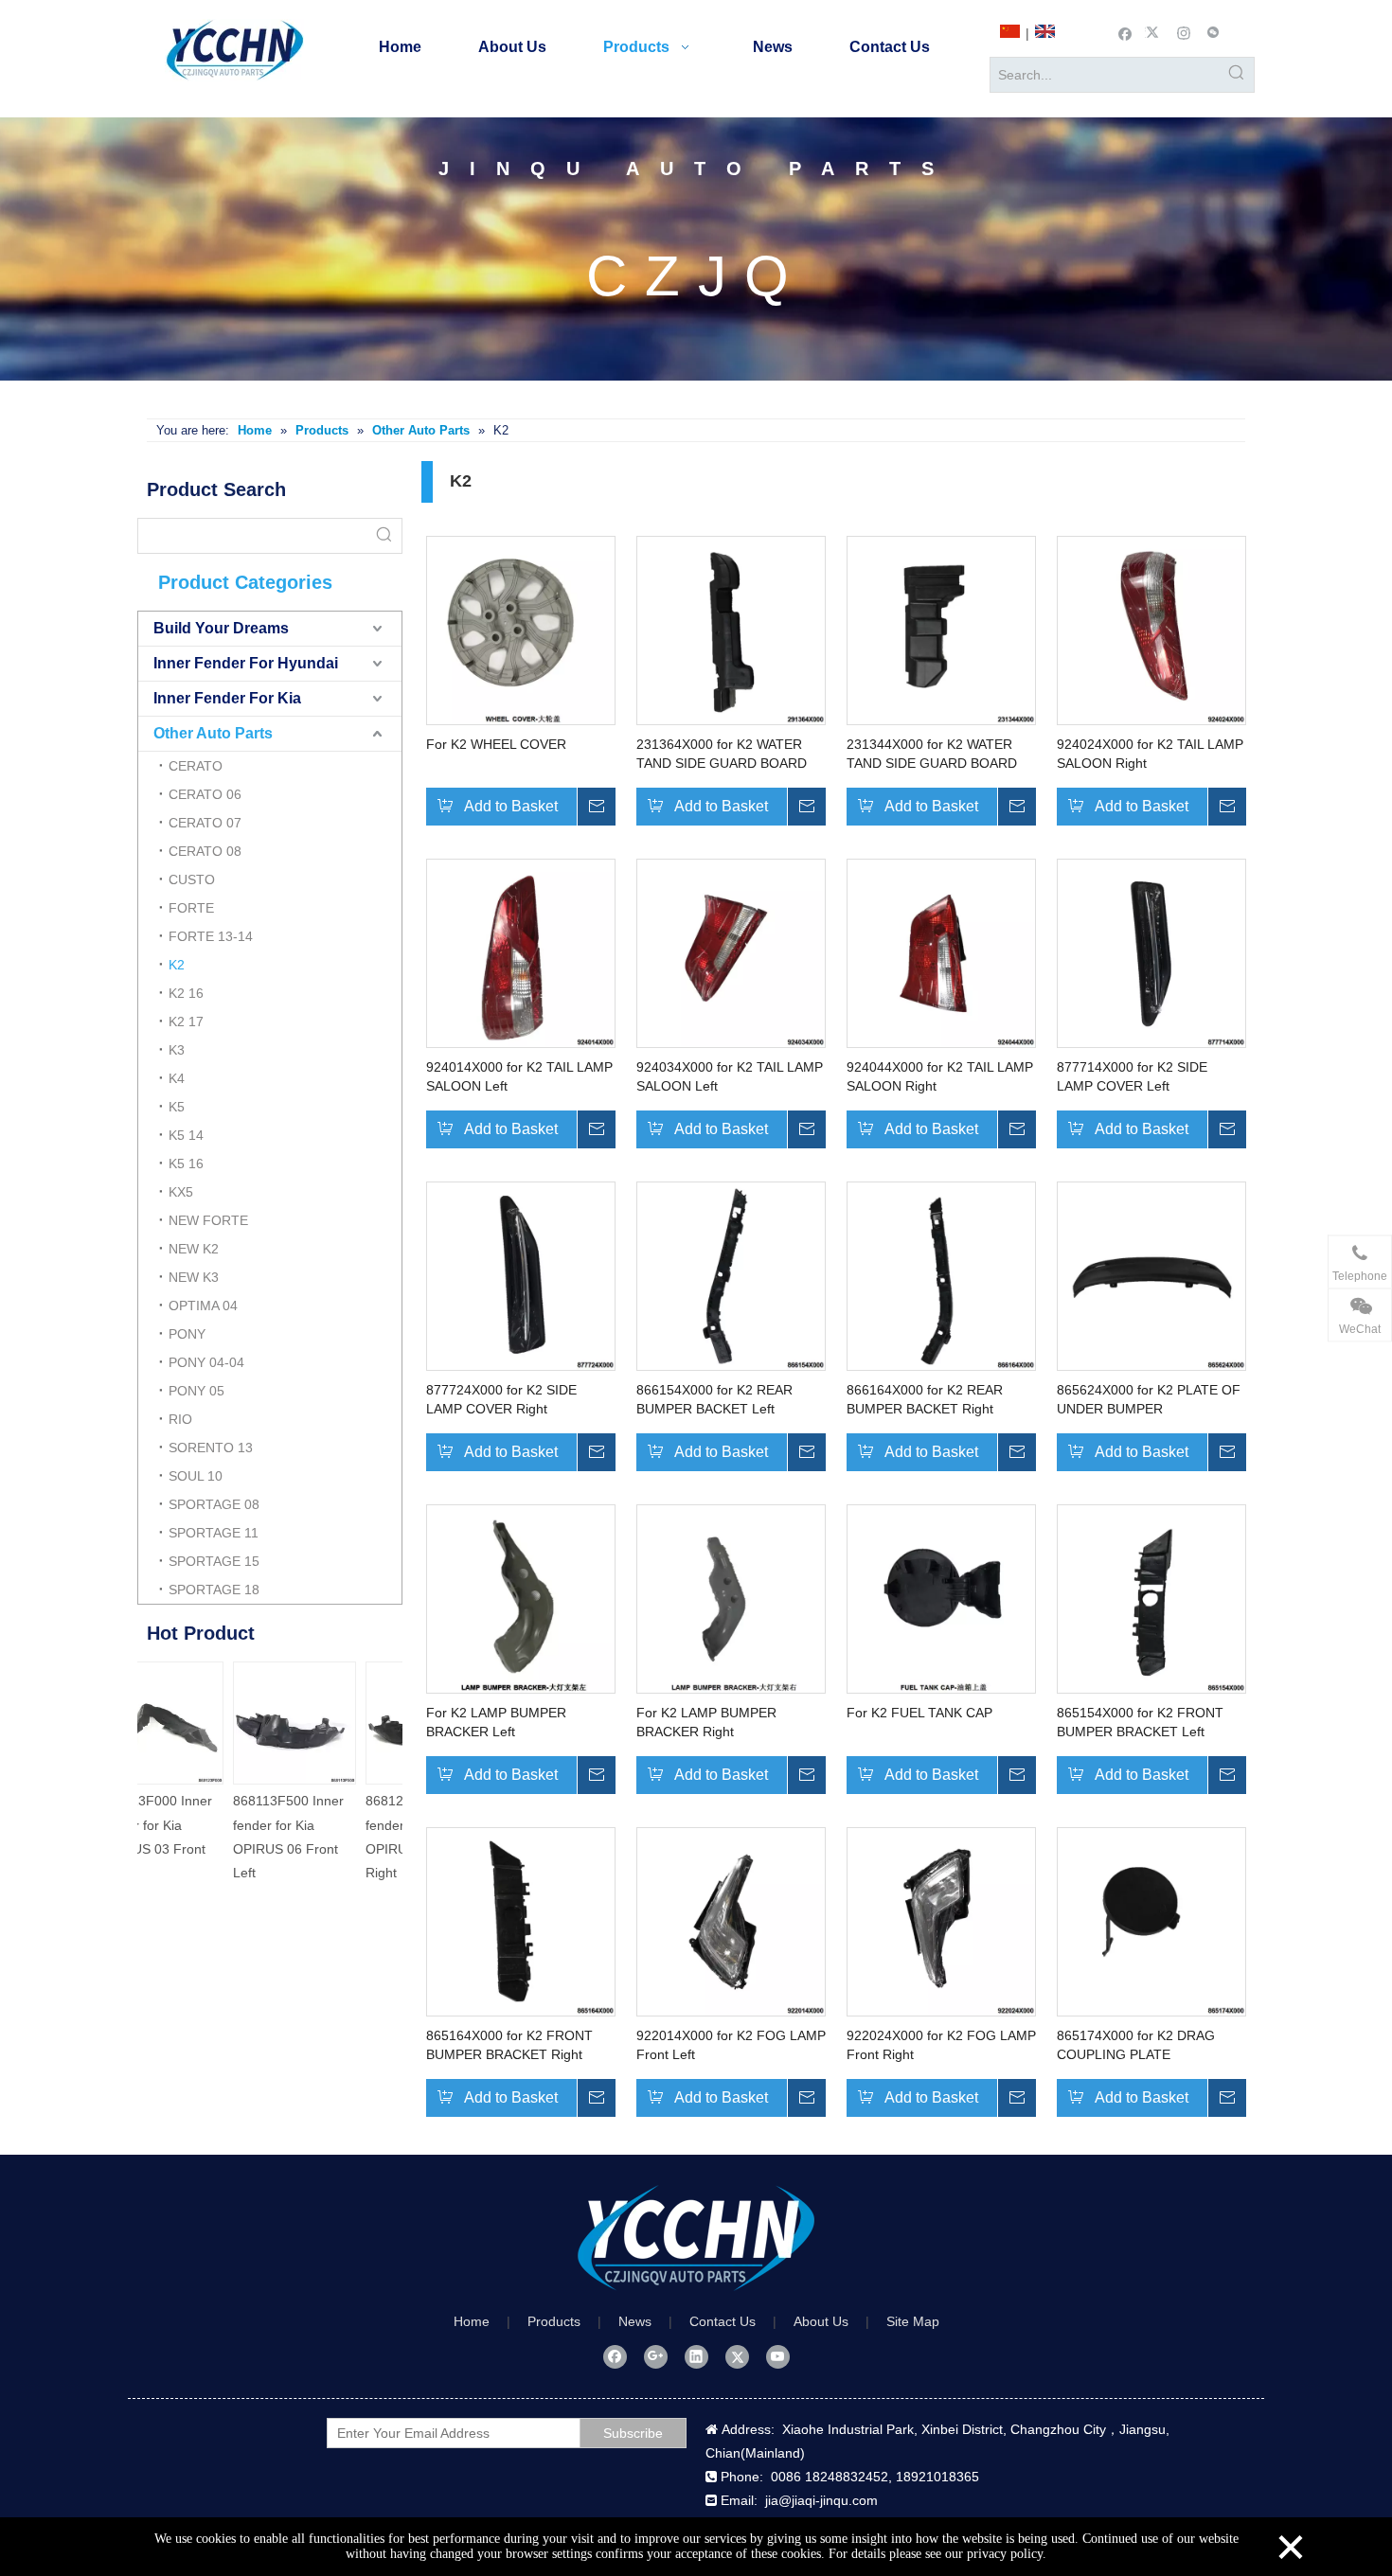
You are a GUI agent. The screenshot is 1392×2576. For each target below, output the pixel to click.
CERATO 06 (205, 794)
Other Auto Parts (213, 733)
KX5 (181, 1192)
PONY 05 (196, 1391)
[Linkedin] (696, 2356)
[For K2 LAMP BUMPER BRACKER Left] (521, 1597)
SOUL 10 (196, 1476)
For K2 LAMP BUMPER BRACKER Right (706, 1722)
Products (554, 2321)
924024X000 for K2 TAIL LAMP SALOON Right (1150, 754)
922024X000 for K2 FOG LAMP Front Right (941, 2045)
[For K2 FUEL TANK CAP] (941, 1597)
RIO (180, 1419)
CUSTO (192, 879)
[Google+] (656, 2356)
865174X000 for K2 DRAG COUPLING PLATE (1136, 2045)
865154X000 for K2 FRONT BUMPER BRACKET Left (1140, 1722)
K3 (177, 1050)
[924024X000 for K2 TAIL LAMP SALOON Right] (1151, 629)
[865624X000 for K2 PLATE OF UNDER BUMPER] (1151, 1274)
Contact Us (723, 2321)
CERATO (196, 766)
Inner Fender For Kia (227, 698)
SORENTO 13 (211, 1448)
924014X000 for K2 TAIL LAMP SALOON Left (519, 1076)
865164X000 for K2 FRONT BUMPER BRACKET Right (509, 2045)
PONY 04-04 (206, 1362)
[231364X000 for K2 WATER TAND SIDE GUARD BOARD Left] (731, 629)
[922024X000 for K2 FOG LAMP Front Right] (941, 1920)
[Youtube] (778, 2356)
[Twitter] (1155, 32)
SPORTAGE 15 (214, 1561)
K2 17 (186, 1022)
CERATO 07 (205, 823)
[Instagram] (1184, 32)
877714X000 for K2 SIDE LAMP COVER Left (1132, 1076)
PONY (187, 1334)
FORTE (191, 908)
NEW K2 (194, 1249)
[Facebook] (1125, 32)
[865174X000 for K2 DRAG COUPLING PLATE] (1151, 1920)
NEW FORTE (208, 1220)
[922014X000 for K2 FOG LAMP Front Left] (731, 1920)
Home (472, 2321)
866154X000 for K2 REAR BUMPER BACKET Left (714, 1399)
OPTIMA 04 (203, 1306)
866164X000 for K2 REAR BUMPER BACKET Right (925, 1399)
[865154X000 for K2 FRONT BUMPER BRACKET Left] (1151, 1597)
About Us (821, 2321)
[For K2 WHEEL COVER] (521, 629)
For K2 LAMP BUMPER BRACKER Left (496, 1722)
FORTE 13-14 (211, 936)
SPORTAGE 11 (214, 1533)
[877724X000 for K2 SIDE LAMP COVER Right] (521, 1274)
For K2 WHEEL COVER (496, 744)
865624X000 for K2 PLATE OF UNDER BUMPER (1149, 1399)
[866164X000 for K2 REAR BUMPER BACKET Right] (941, 1274)
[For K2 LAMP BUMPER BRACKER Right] (731, 1597)
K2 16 (186, 993)
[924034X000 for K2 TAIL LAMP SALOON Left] (731, 951)
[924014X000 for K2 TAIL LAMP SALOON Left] (521, 951)
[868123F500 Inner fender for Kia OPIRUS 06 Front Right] (336, 1723)
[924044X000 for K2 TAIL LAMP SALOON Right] (941, 951)
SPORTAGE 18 (214, 1590)
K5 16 (186, 1164)
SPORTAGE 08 (214, 1504)
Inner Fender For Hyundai (246, 663)
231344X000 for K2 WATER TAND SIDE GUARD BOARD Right (932, 755)
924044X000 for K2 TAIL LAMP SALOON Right (940, 1076)
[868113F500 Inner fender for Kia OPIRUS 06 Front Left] (204, 1723)
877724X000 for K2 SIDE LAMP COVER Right (501, 1399)
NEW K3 (194, 1277)
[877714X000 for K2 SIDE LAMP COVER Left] (1151, 951)
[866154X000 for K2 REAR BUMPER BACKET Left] (731, 1274)
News (635, 2321)
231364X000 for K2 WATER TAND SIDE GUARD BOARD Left (722, 755)
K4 (177, 1078)
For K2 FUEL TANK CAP (919, 1713)
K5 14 (186, 1135)
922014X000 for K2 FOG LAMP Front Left (731, 2045)
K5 (177, 1107)
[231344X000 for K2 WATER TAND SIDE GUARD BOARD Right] (941, 629)
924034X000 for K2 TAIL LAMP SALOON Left (730, 1076)
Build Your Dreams (221, 628)
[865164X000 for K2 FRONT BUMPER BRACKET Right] (521, 1920)
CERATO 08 (205, 851)
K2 (177, 965)
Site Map (913, 2321)
